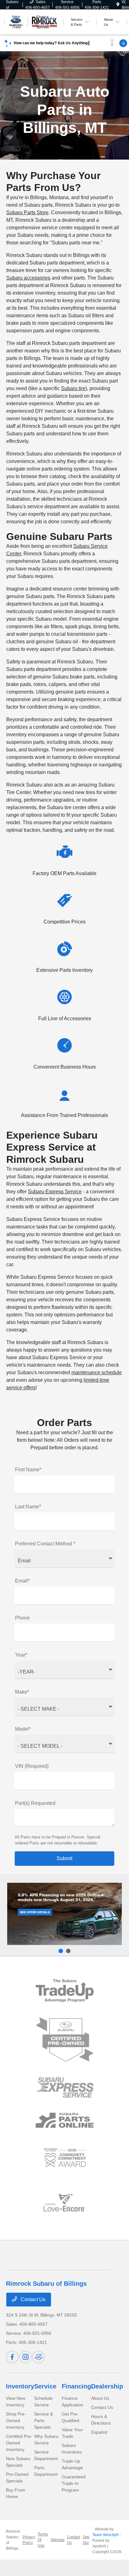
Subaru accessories (28, 278)
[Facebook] (12, 2357)
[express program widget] (65, 2087)
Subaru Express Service (55, 1192)
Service (45, 2386)
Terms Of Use (43, 2540)
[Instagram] (25, 2357)
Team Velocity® (106, 2535)
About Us (100, 2398)
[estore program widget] (65, 2120)
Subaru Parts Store (27, 212)
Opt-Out (86, 2540)
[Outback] (64, 1914)
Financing (76, 2386)
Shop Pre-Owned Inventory (16, 2421)
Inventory (20, 2386)
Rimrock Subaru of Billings (13, 2540)
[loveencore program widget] (65, 2203)
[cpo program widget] (65, 2040)
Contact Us (32, 2299)
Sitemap (57, 2540)
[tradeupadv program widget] (65, 1991)
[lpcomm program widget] (65, 2158)
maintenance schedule (97, 1372)
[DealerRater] (39, 2357)
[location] (118, 5)
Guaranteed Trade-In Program (74, 2483)
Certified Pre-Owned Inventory (19, 2443)
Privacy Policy (29, 2540)
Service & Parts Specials (44, 2421)
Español (99, 2432)
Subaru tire (73, 388)
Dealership (107, 2386)
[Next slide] (68, 1951)
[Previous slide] (61, 1951)
